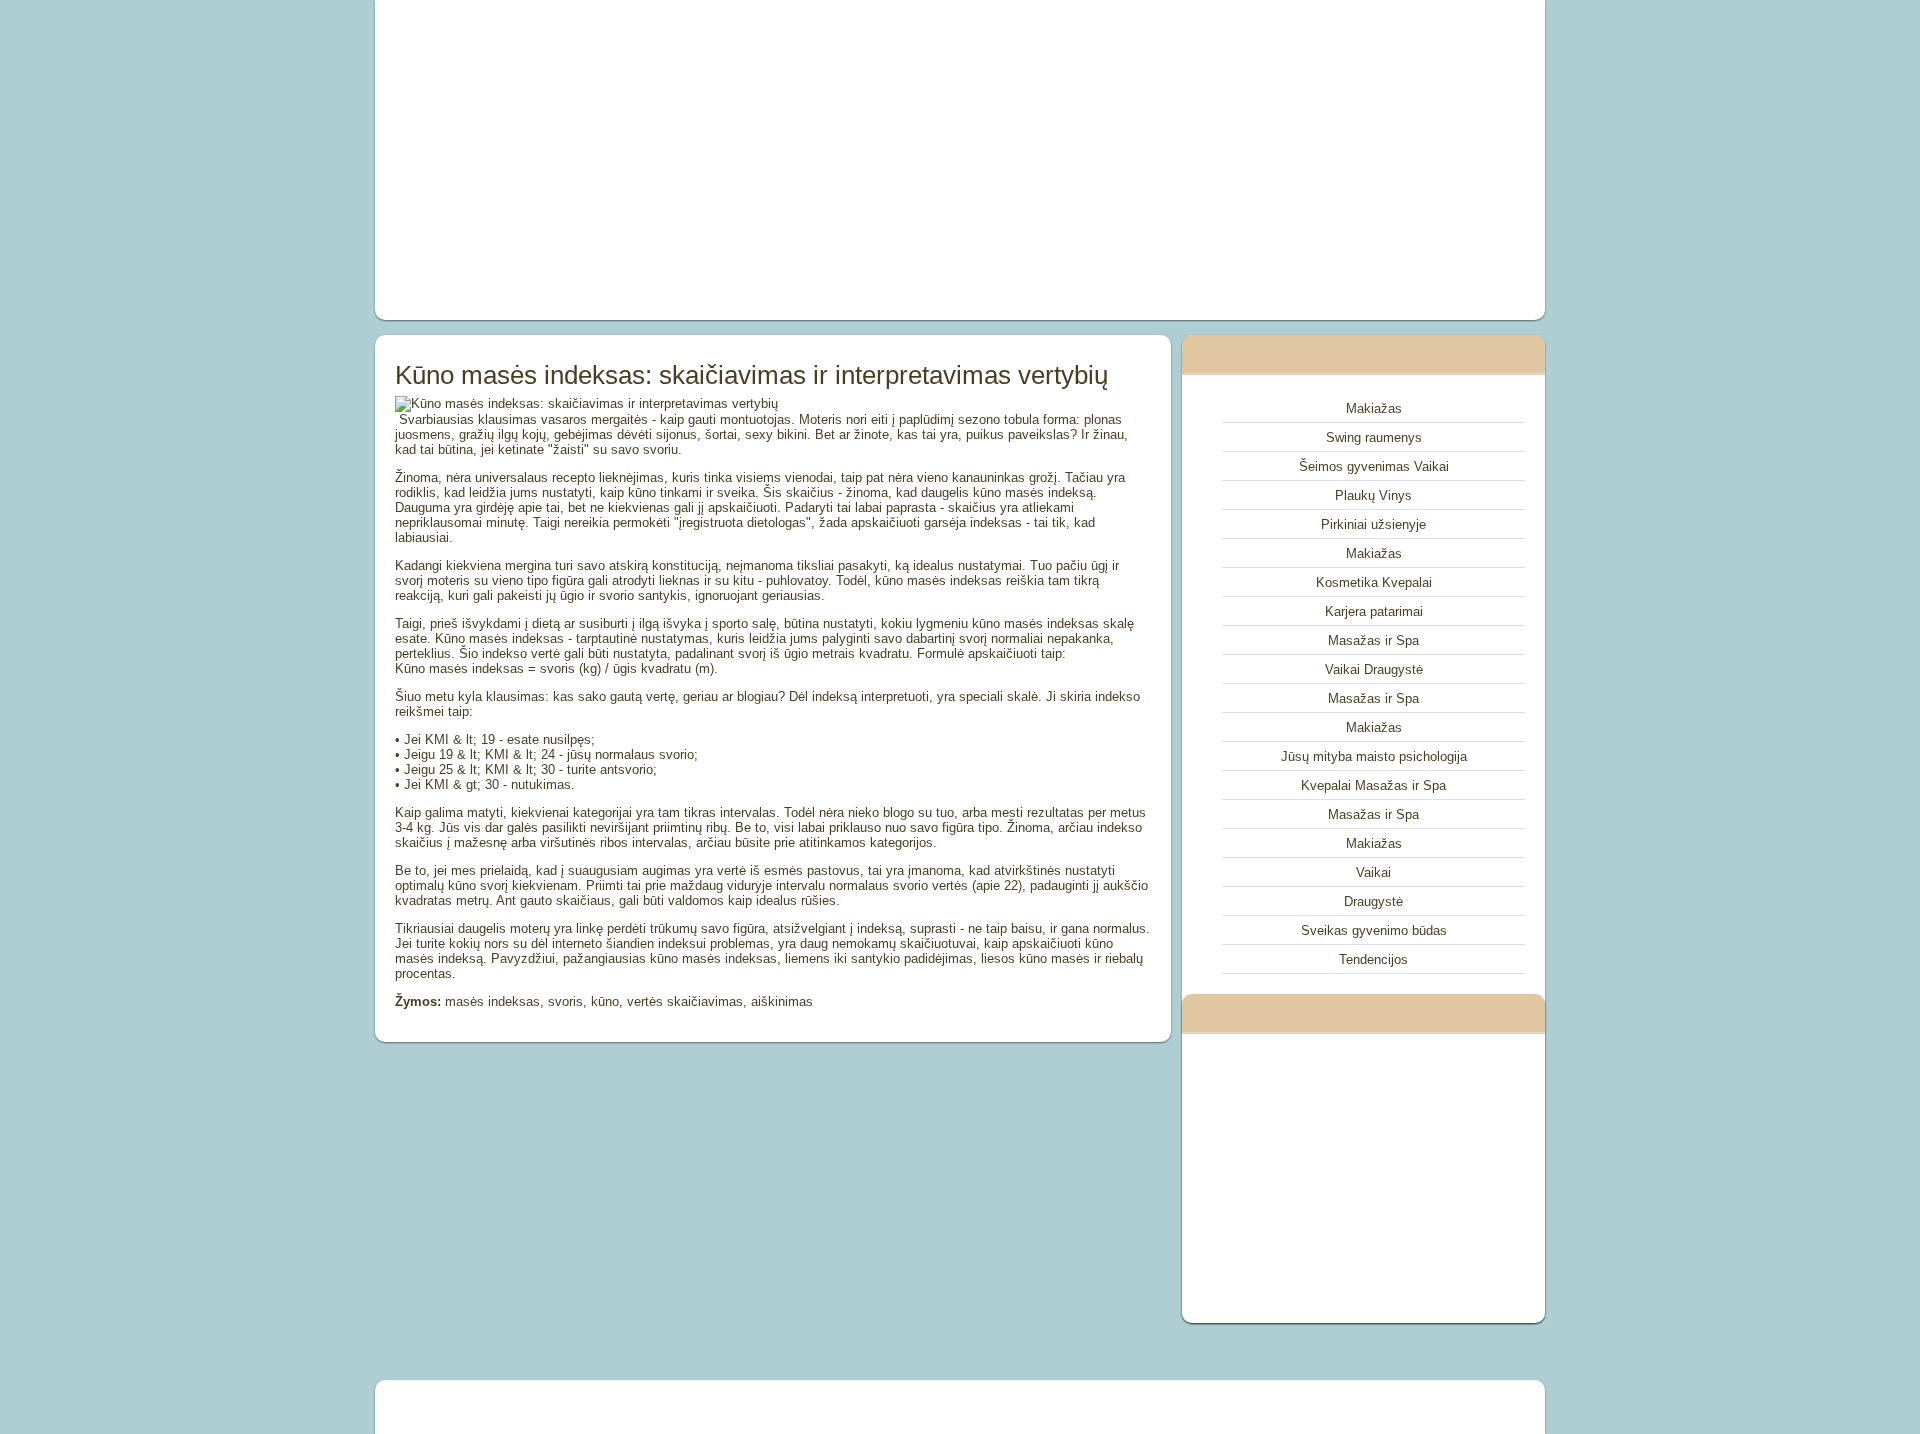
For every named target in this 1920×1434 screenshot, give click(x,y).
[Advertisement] (734, 160)
